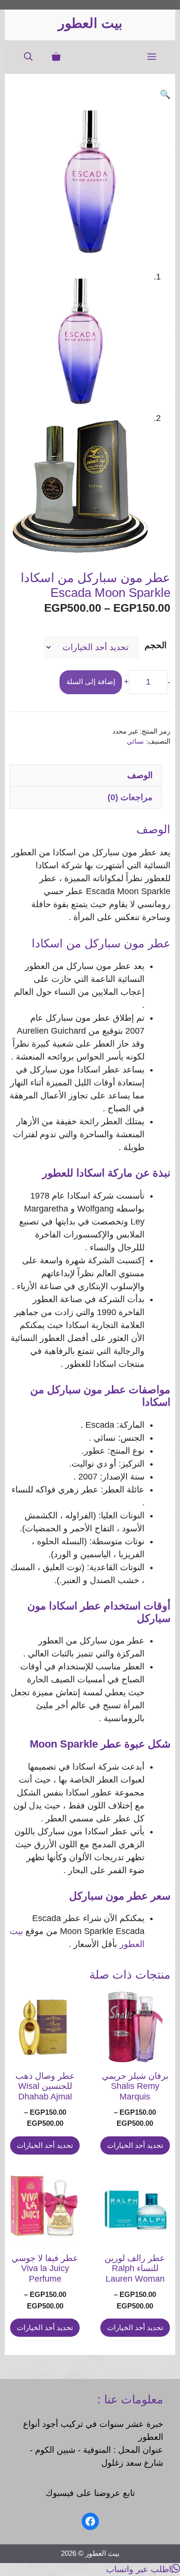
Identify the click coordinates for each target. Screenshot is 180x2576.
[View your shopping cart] (56, 57)
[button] (28, 57)
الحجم (156, 645)
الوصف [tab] (140, 775)
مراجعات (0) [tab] (130, 797)
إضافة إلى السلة (91, 682)
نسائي (135, 741)
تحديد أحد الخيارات (135, 2145)
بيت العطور (90, 23)
